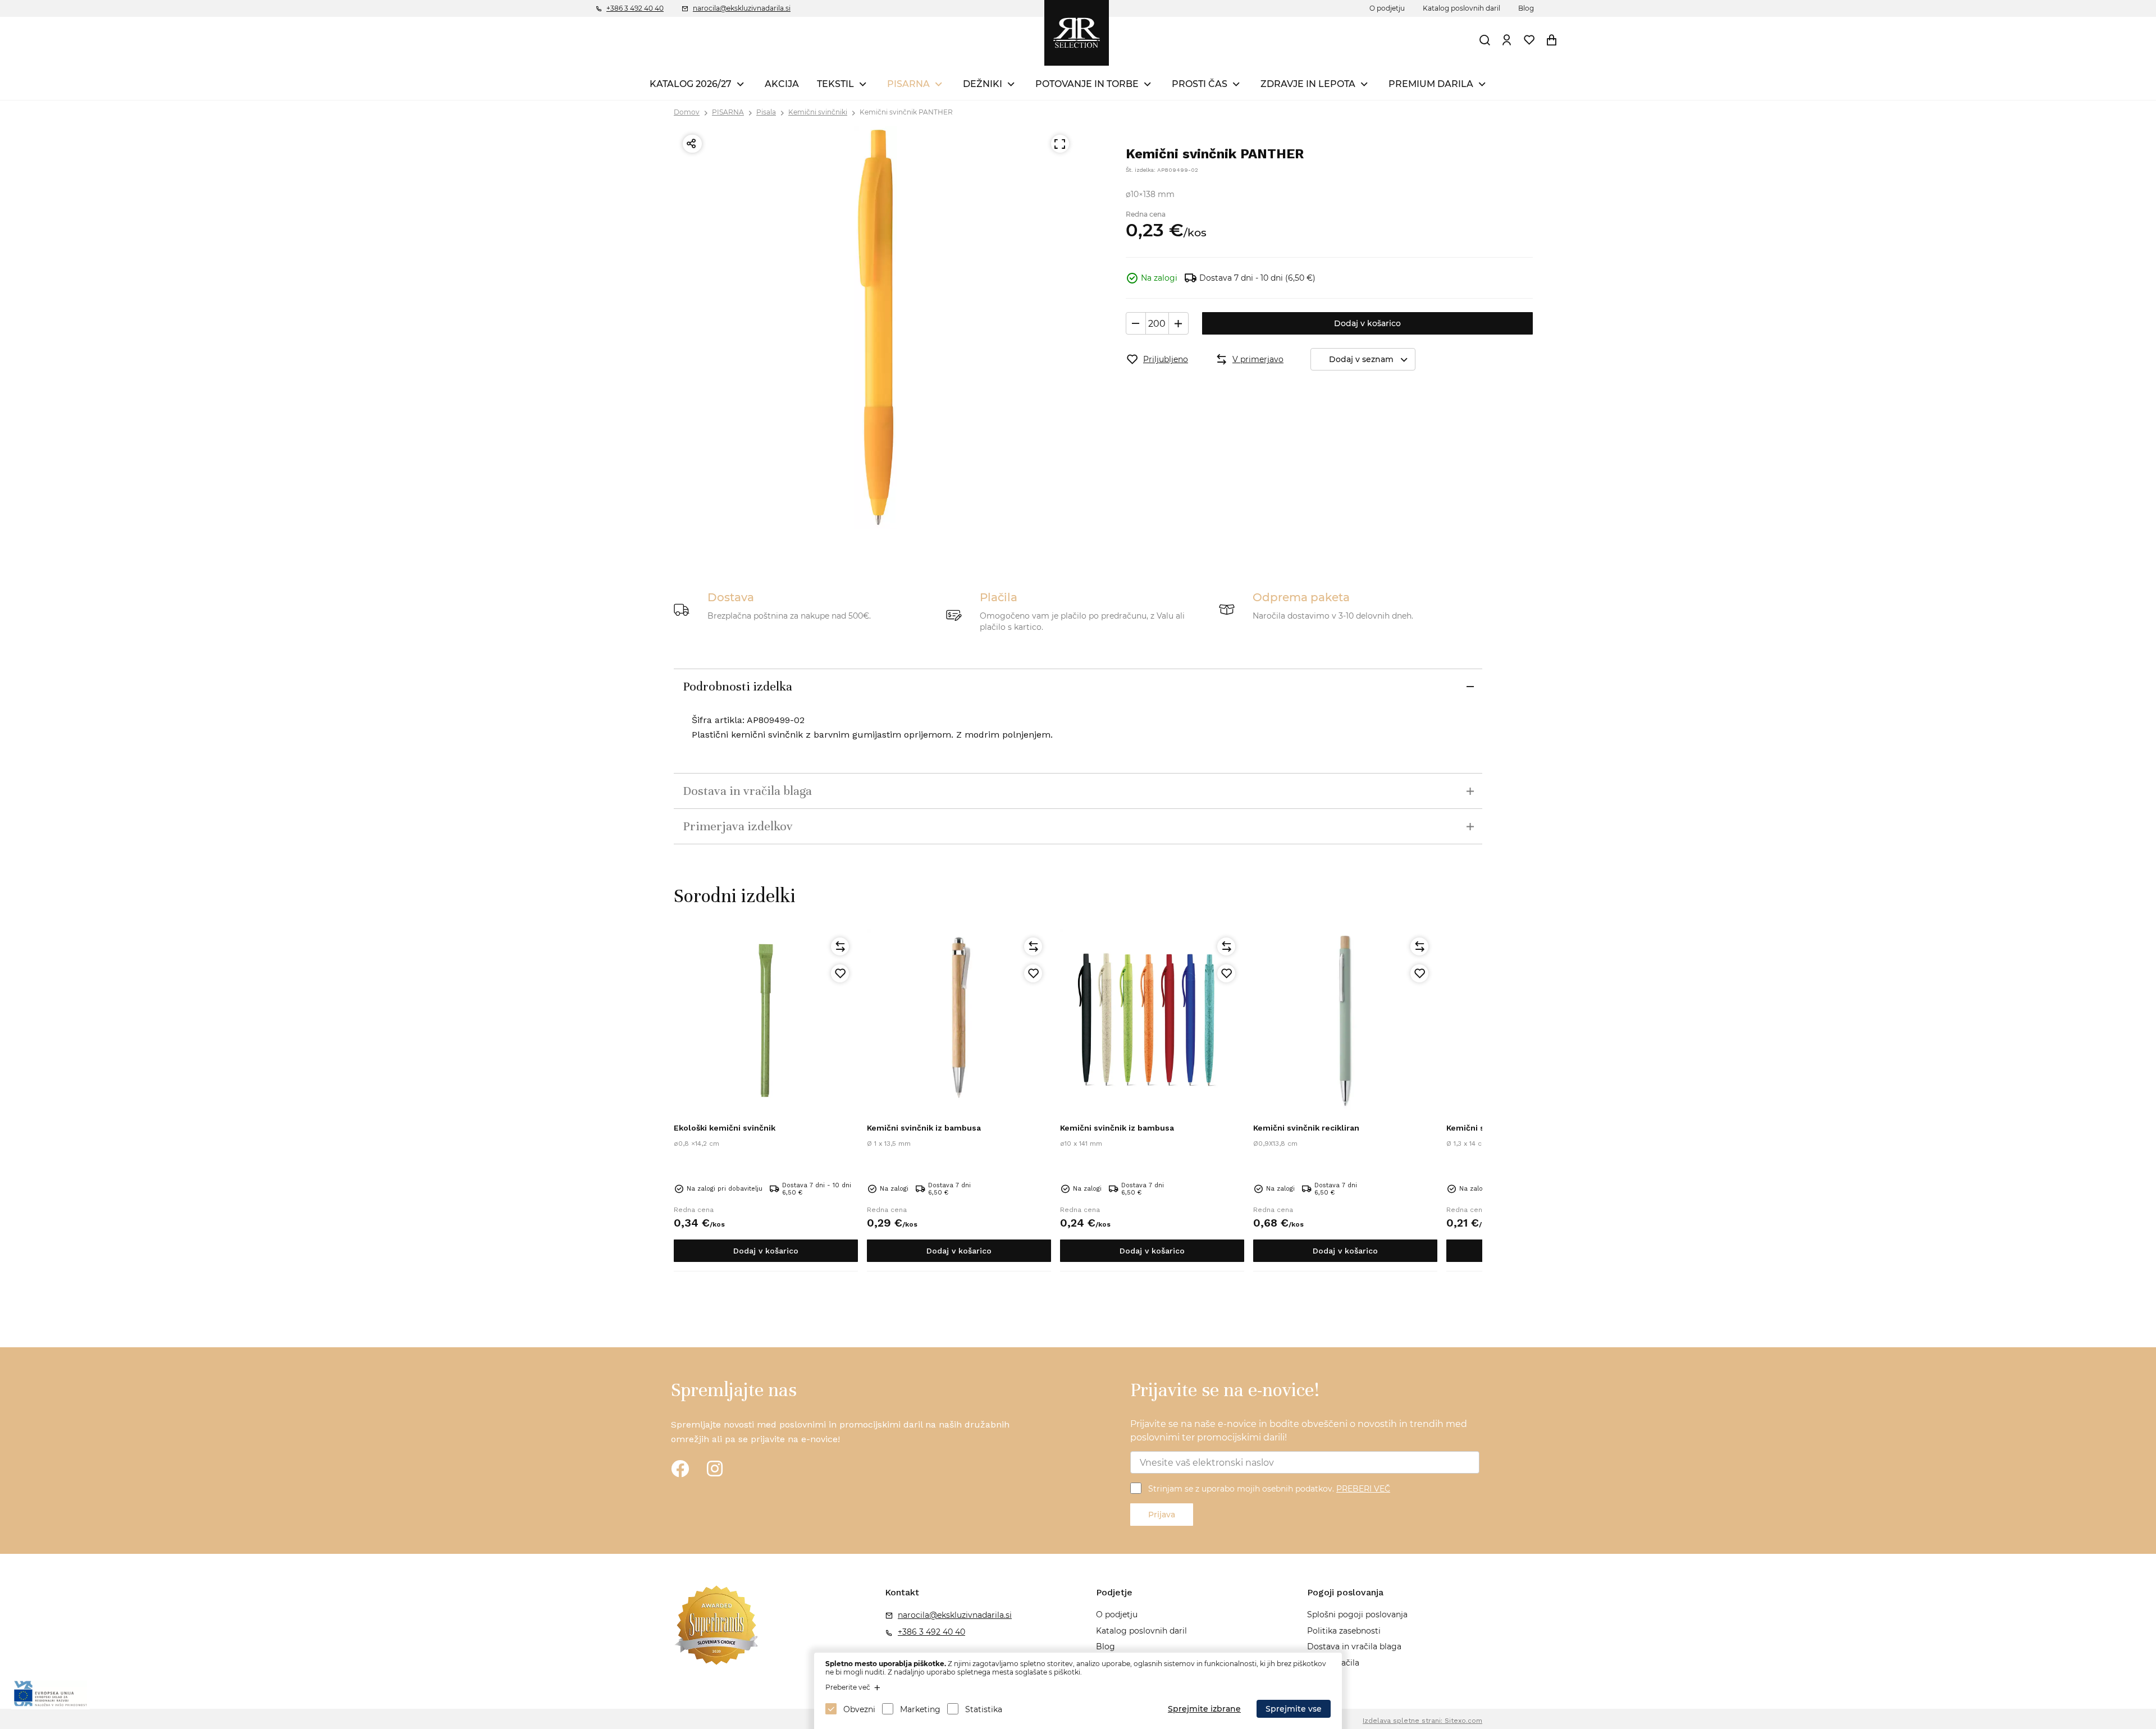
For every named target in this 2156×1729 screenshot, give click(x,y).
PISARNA (908, 84)
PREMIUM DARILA (1431, 84)
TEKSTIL (835, 84)
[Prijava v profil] (1507, 40)
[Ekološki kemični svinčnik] (766, 1021)
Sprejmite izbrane (1204, 1709)
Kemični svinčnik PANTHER (906, 112)
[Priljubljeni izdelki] (1529, 40)
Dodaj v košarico (1367, 323)
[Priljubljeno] (840, 973)
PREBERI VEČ (1363, 1489)
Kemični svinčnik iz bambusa (924, 1128)
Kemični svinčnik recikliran (1306, 1128)
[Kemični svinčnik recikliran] (1345, 1021)
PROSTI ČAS (1200, 84)
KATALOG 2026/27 (691, 84)
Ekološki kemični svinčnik (725, 1128)
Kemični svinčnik (1479, 1128)
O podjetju (1387, 8)
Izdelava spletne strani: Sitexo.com (1422, 1721)
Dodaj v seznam (1361, 359)
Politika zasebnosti (1344, 1631)
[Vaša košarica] (1552, 40)
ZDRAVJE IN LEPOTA (1308, 84)
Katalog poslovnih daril (1461, 8)
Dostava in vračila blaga (1354, 1646)
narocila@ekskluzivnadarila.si (742, 8)
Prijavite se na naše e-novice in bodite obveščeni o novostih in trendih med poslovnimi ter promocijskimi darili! (1299, 1431)
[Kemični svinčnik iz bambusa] (959, 1021)
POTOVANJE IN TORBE (1087, 84)
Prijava (1162, 1515)
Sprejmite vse (1294, 1709)
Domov (687, 112)
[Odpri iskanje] (1485, 40)
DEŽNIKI (983, 84)
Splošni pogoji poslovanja (1357, 1614)
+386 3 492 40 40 (635, 8)
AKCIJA (782, 84)
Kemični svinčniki (818, 112)
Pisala (766, 112)
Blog (1526, 8)
